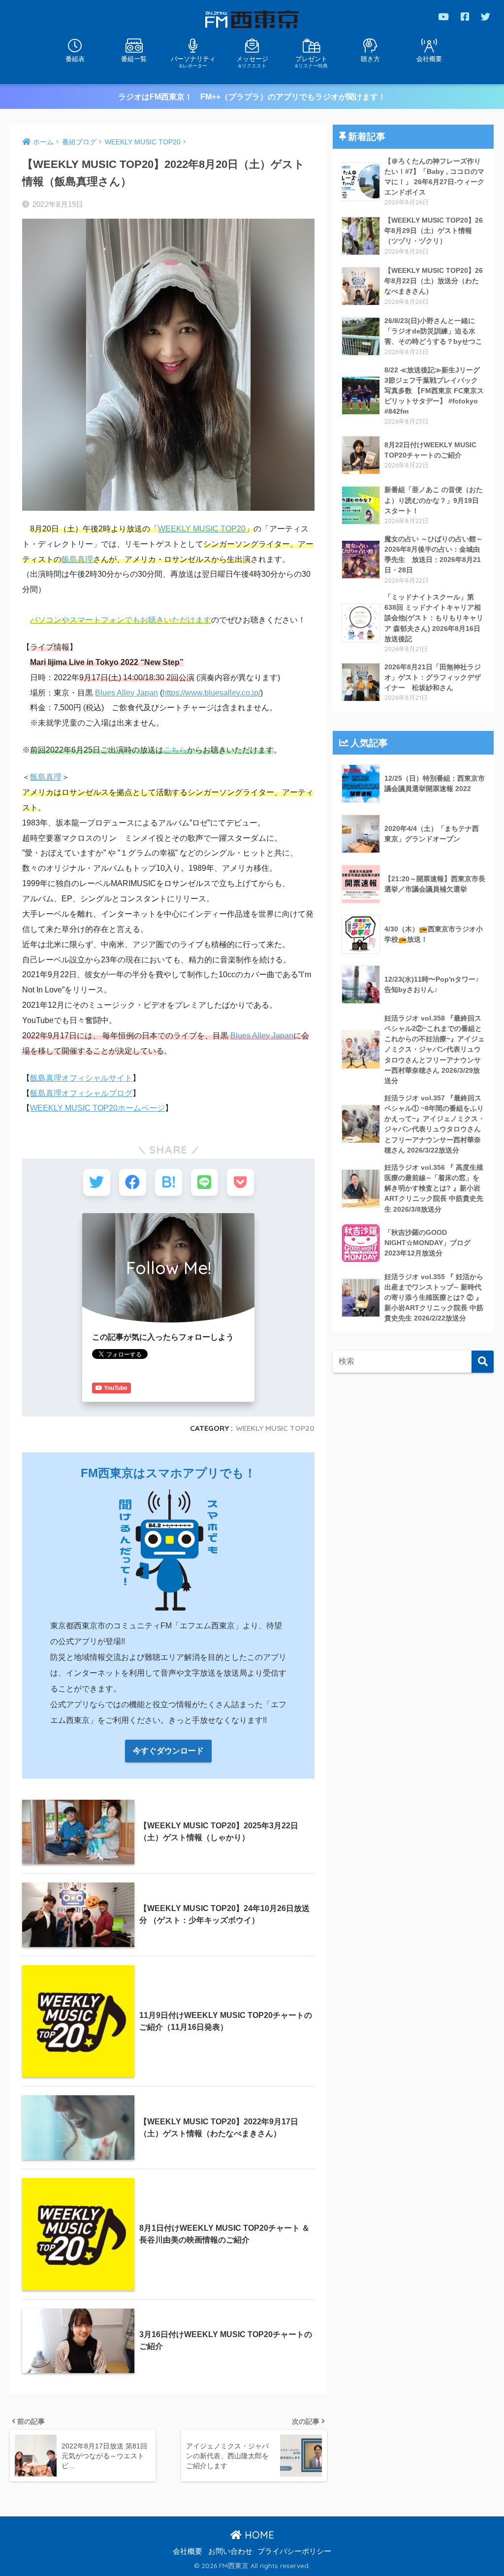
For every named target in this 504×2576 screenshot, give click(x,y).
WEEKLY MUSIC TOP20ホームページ (97, 1108)
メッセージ (252, 62)
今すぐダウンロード (168, 1751)
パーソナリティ (193, 62)
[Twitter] (486, 17)
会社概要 (429, 59)
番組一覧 (134, 59)
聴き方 (370, 59)
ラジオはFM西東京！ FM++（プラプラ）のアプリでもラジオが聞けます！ (252, 97)
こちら (175, 750)
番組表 (75, 59)
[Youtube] (443, 17)
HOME (258, 2535)
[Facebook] (465, 17)
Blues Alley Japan (126, 693)
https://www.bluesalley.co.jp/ (211, 693)
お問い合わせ (230, 2551)
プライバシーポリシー (294, 2551)
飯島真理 (77, 559)
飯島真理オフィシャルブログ (81, 1093)
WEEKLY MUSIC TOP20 (202, 529)
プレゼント (311, 62)
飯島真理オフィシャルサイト (81, 1078)
